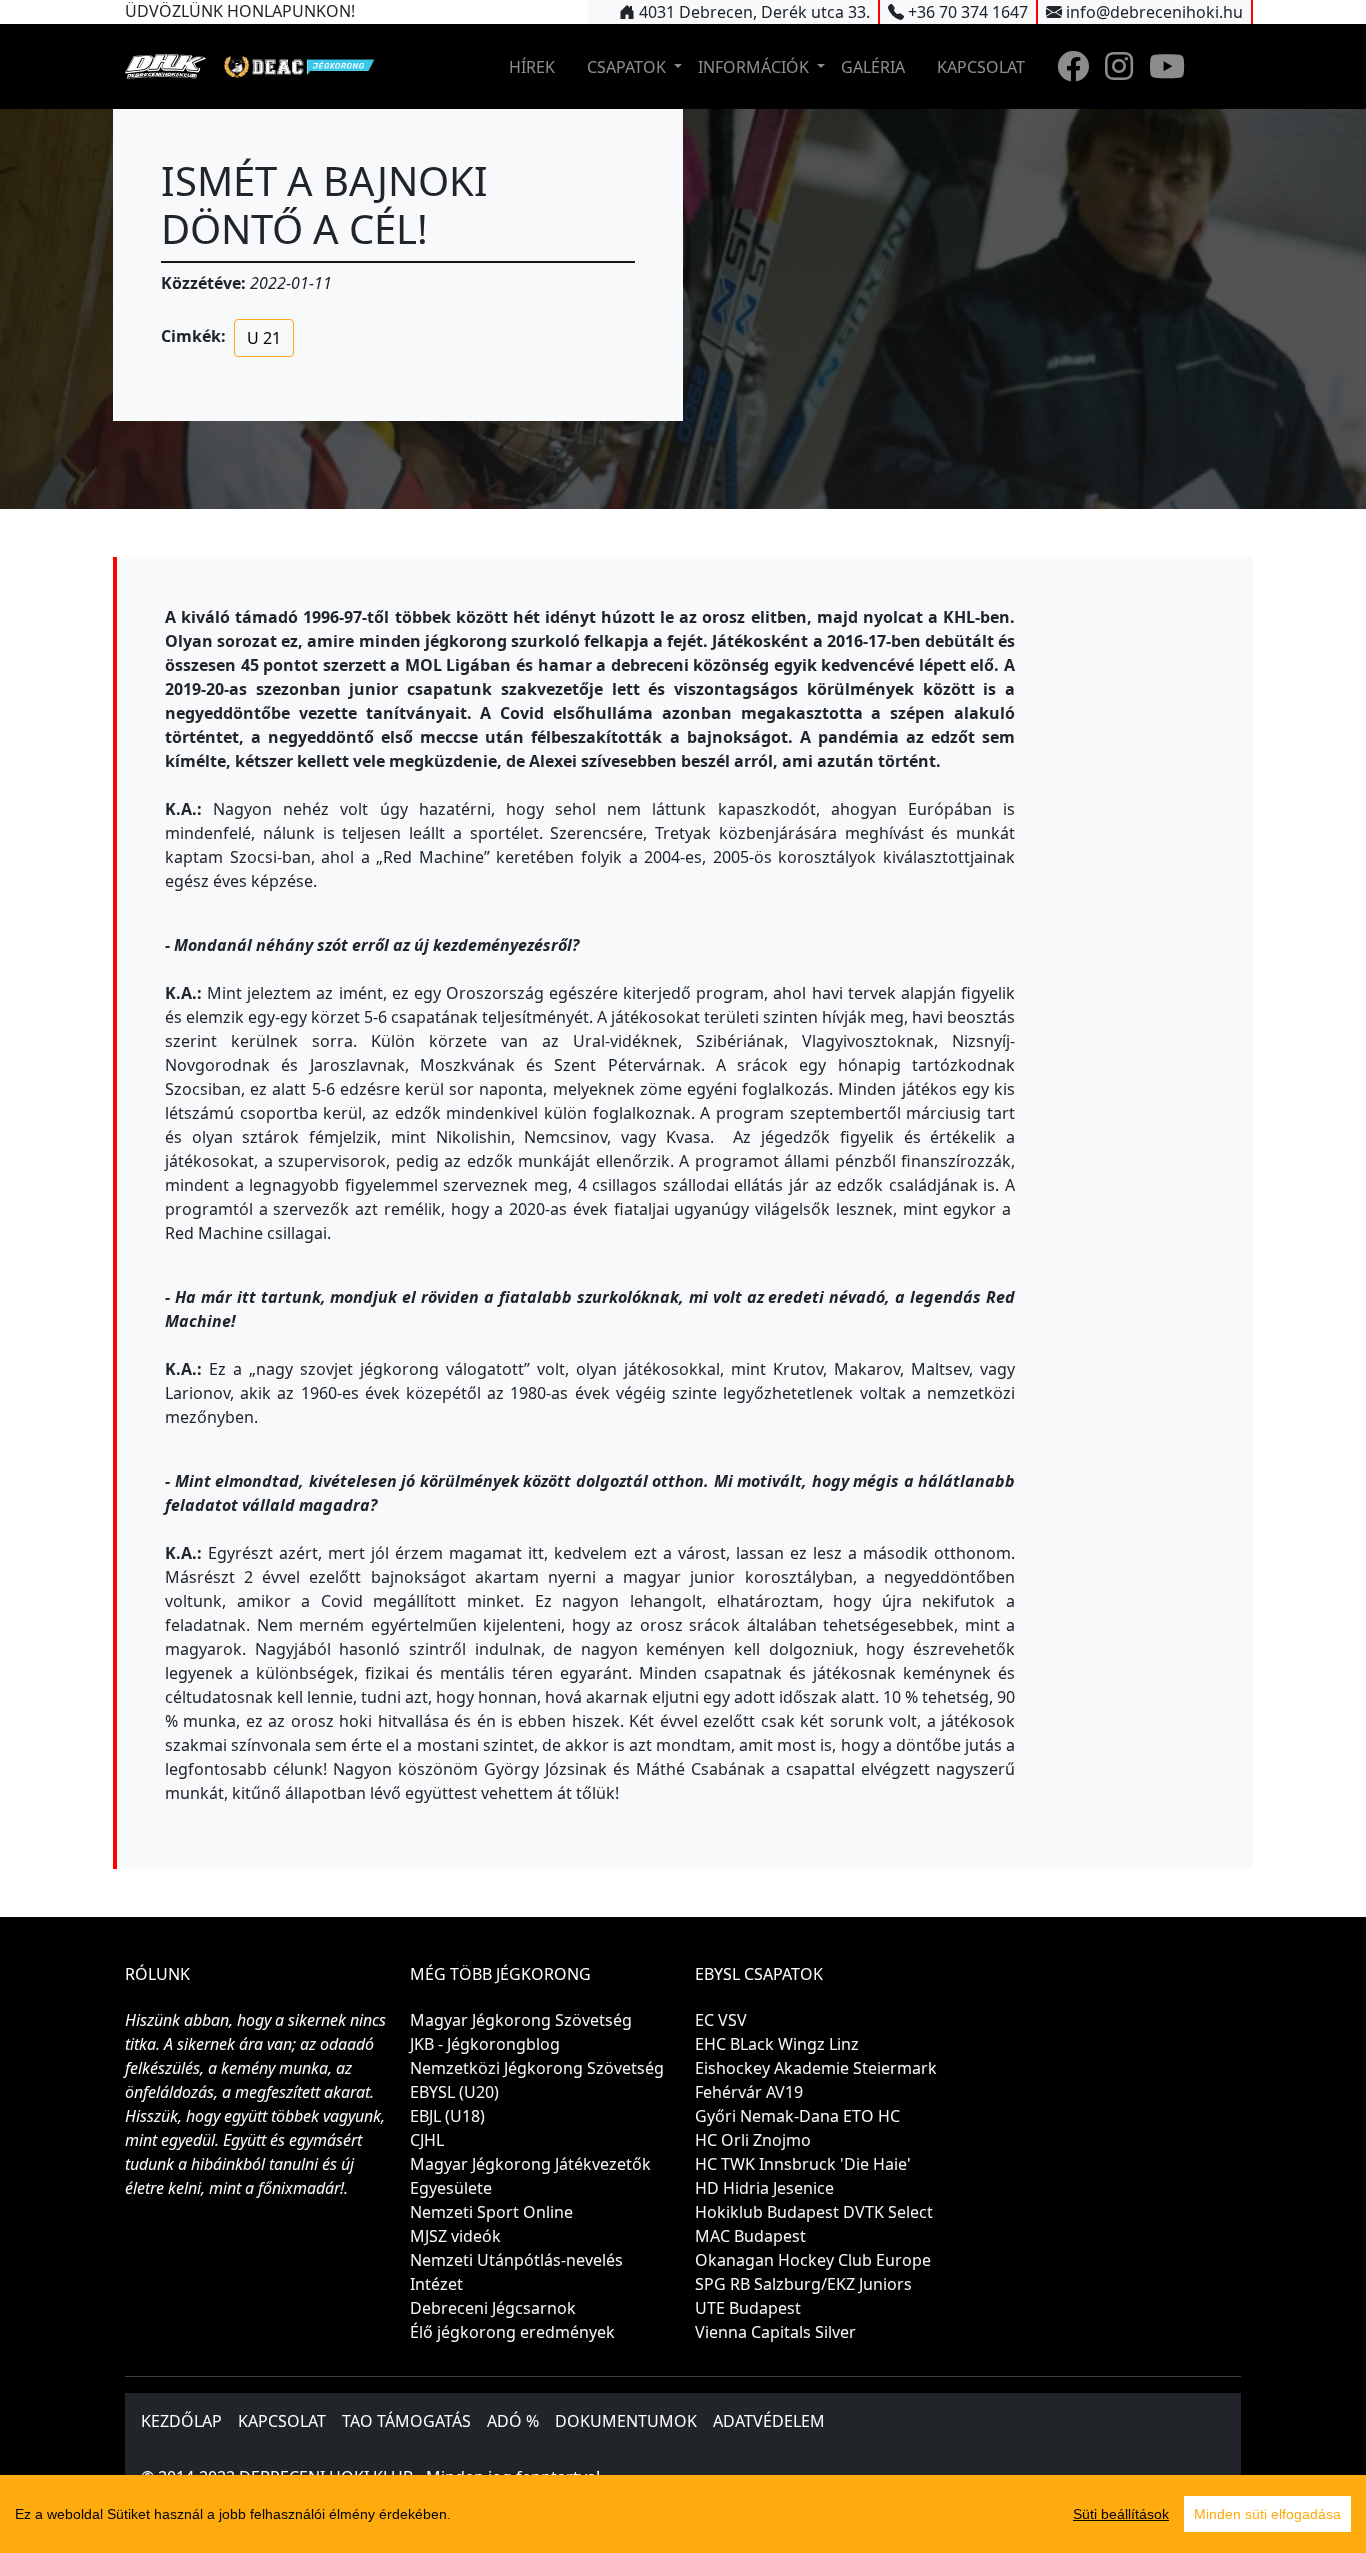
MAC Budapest (750, 2236)
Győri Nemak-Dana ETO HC (797, 2116)
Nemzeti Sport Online (491, 2212)
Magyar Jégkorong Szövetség (521, 2020)
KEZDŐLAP (181, 2421)
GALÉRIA (873, 67)
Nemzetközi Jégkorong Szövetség (537, 2068)
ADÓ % (513, 2421)
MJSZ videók (455, 2236)
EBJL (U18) (447, 2116)
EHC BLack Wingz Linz (777, 2044)
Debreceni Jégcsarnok (493, 2308)
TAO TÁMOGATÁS (406, 2421)
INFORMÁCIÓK (755, 67)
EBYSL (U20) (454, 2092)
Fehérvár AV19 (749, 2092)
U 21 (264, 338)
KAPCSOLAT (981, 67)
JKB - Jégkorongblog (485, 2044)
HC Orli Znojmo (753, 2140)
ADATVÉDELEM (769, 2421)
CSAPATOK (628, 67)
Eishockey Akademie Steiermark (816, 2068)
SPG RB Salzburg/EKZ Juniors (803, 2284)
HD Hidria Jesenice (764, 2188)
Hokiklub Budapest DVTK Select (814, 2212)
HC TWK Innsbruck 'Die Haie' (803, 2164)
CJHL (427, 2140)
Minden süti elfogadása (1267, 2514)
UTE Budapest (748, 2308)
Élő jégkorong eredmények (512, 2332)
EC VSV (721, 2020)
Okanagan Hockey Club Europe (813, 2260)
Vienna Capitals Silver (775, 2332)
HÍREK (532, 67)
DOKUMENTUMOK (626, 2421)
